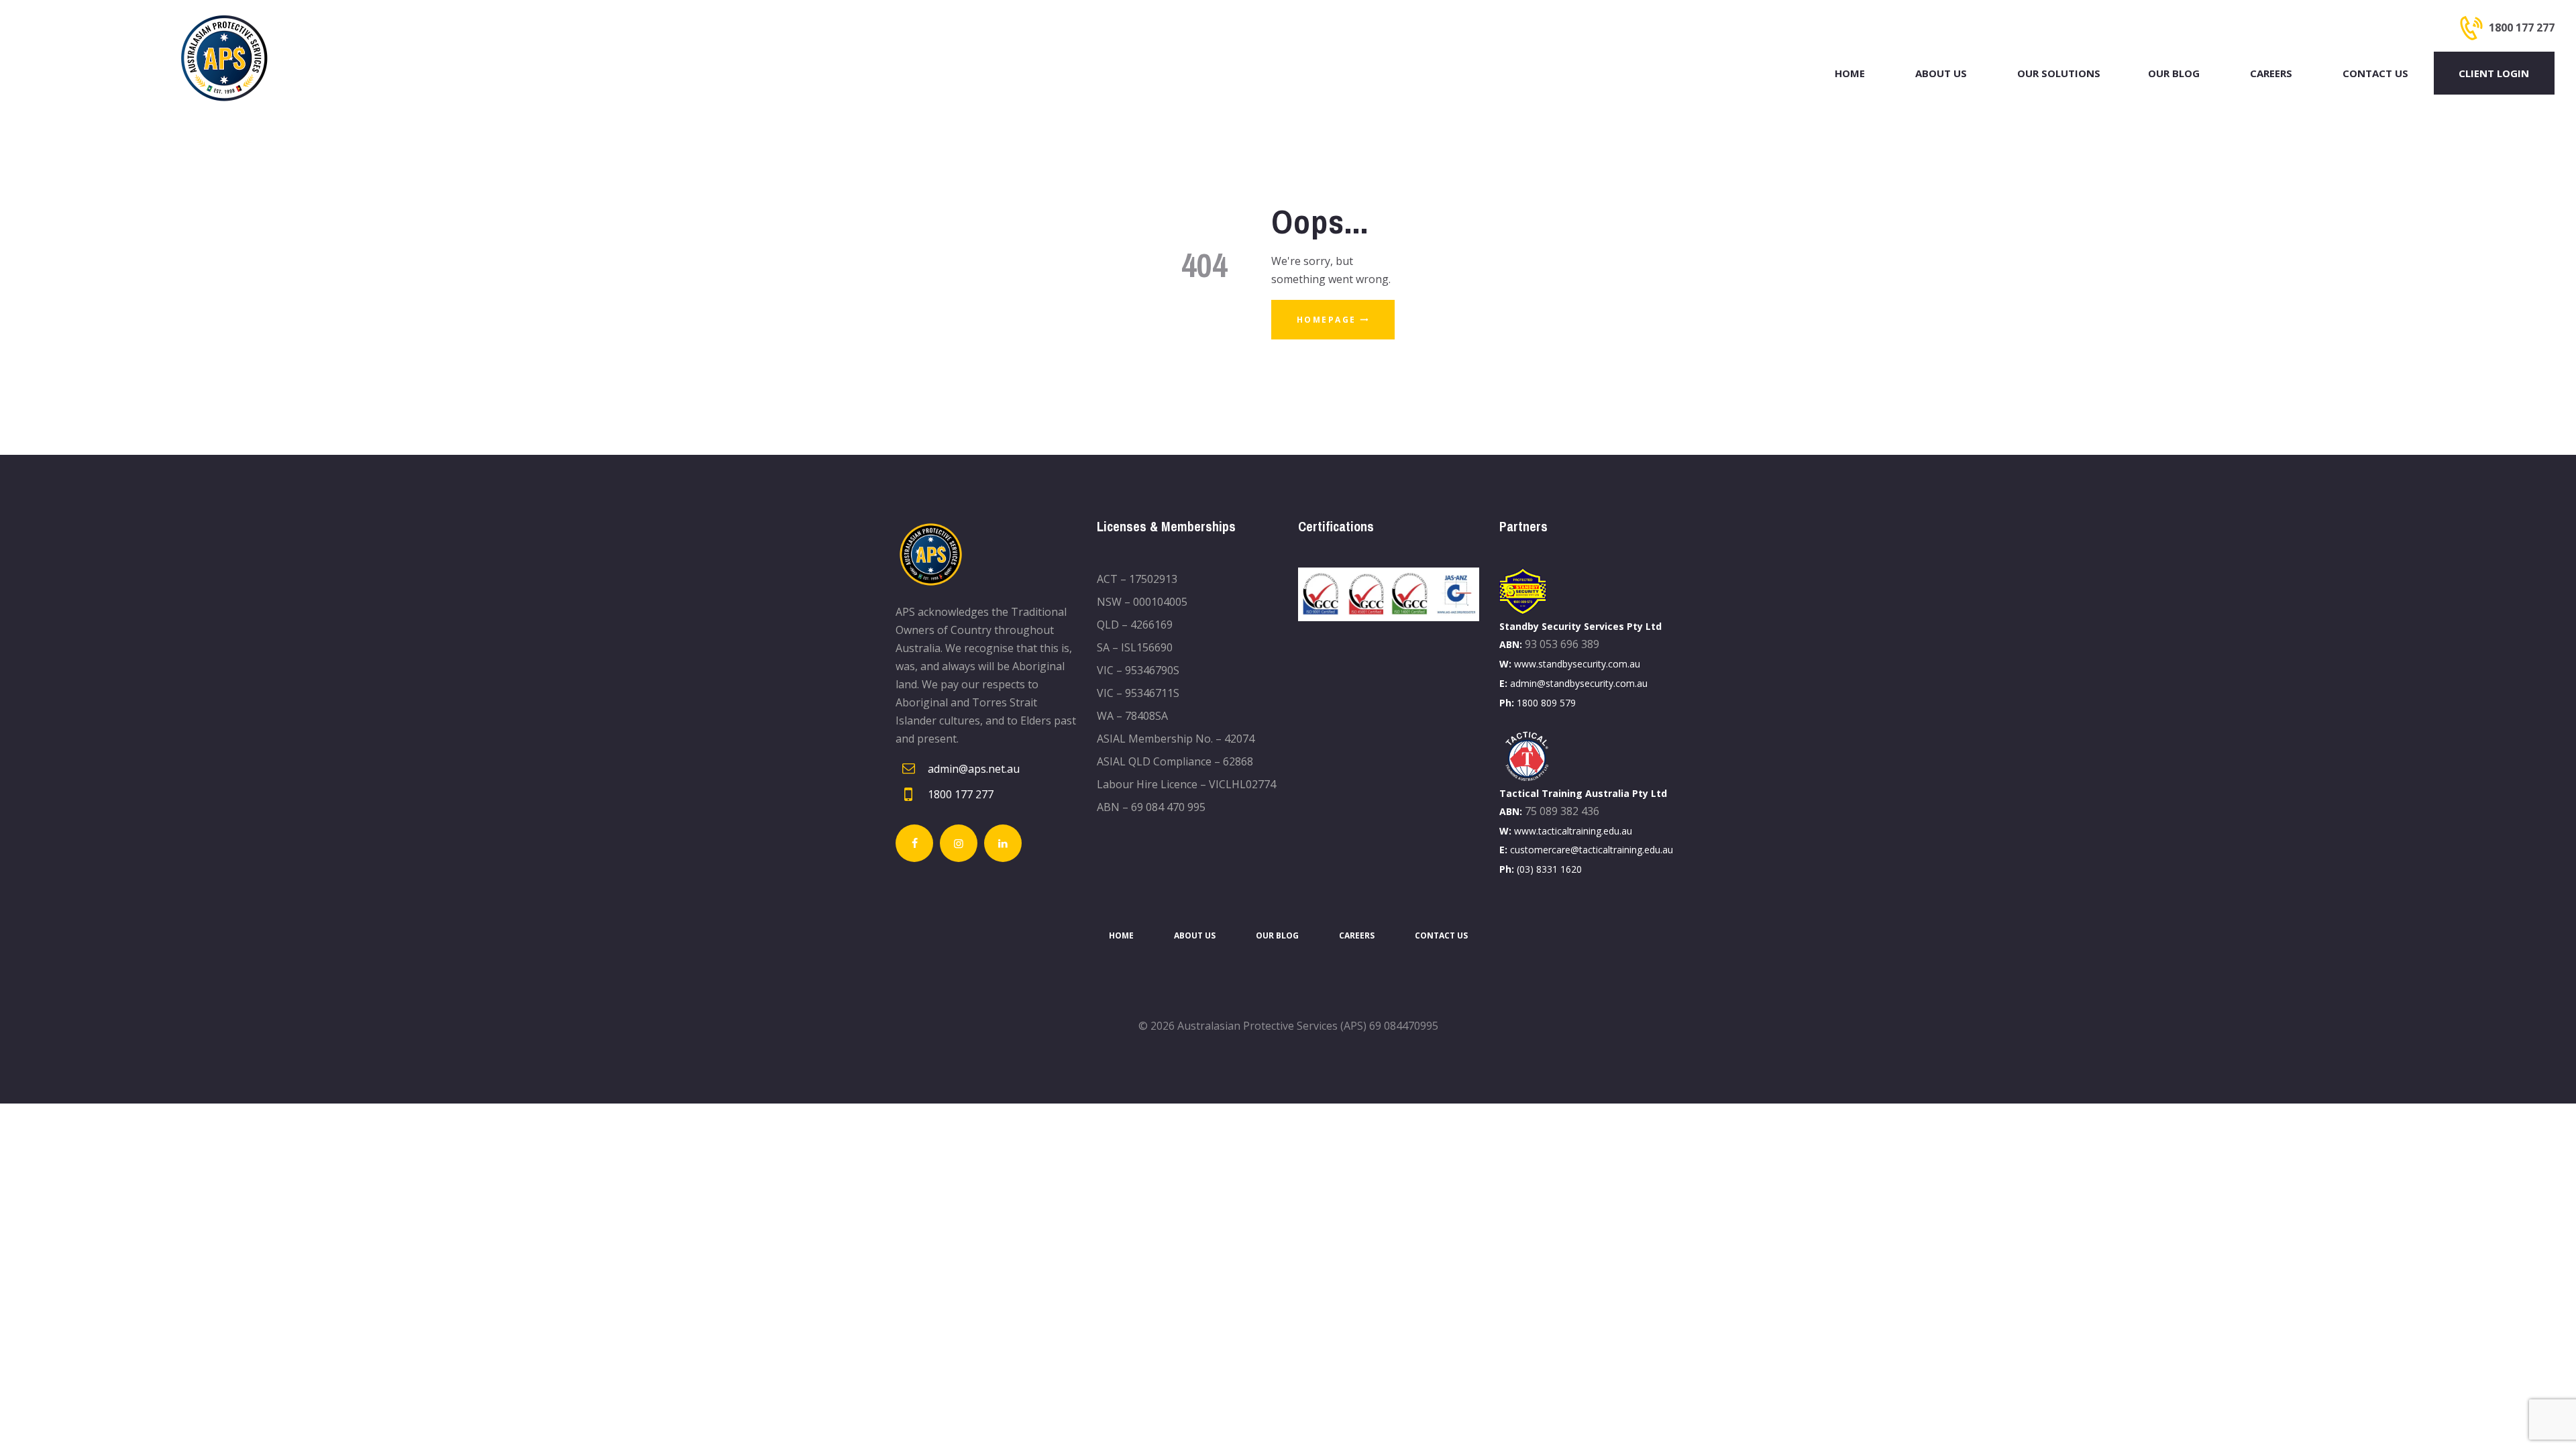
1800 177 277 (961, 794)
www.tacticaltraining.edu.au (1573, 831)
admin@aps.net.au (974, 769)
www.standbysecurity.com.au (1577, 664)
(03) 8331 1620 (1549, 869)
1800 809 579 (1546, 703)
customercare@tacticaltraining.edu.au (1592, 850)
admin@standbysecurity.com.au (1579, 683)
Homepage (1327, 320)
